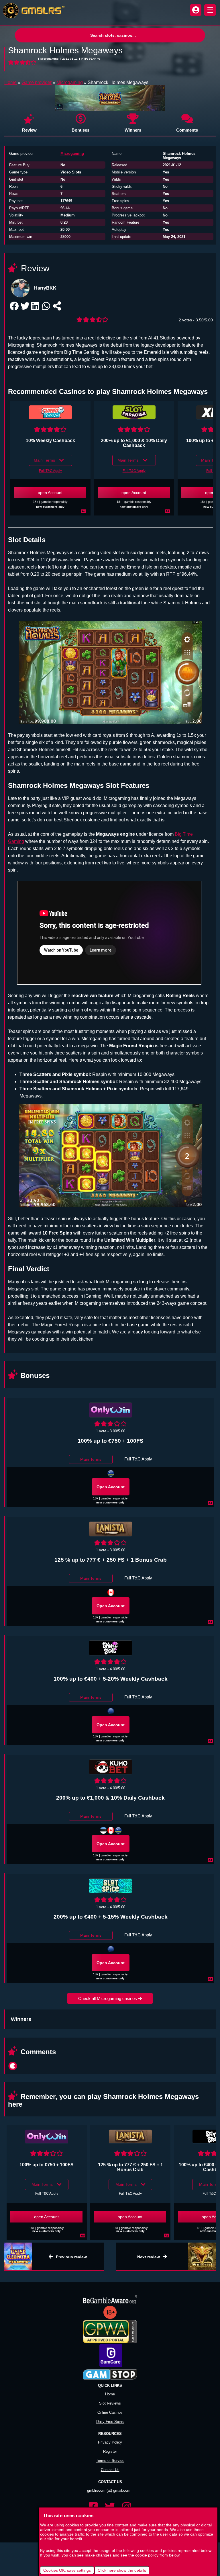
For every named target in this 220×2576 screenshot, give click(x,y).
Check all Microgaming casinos (108, 1998)
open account (50, 493)
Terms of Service (110, 2461)
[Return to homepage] (33, 11)
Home (10, 82)
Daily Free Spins (110, 2422)
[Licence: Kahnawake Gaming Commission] (111, 1830)
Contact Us (110, 2470)
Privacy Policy (110, 2442)
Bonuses (80, 130)
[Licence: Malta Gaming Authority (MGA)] (111, 1711)
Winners (133, 130)
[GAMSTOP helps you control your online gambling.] (110, 2375)
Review (29, 130)
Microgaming (70, 82)
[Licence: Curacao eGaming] (111, 1473)
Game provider (37, 82)
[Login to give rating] (23, 63)
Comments (187, 130)
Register (110, 2451)
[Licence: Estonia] (103, 1830)
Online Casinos (110, 2412)
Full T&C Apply (50, 471)
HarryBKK (45, 288)
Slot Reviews (110, 2403)
